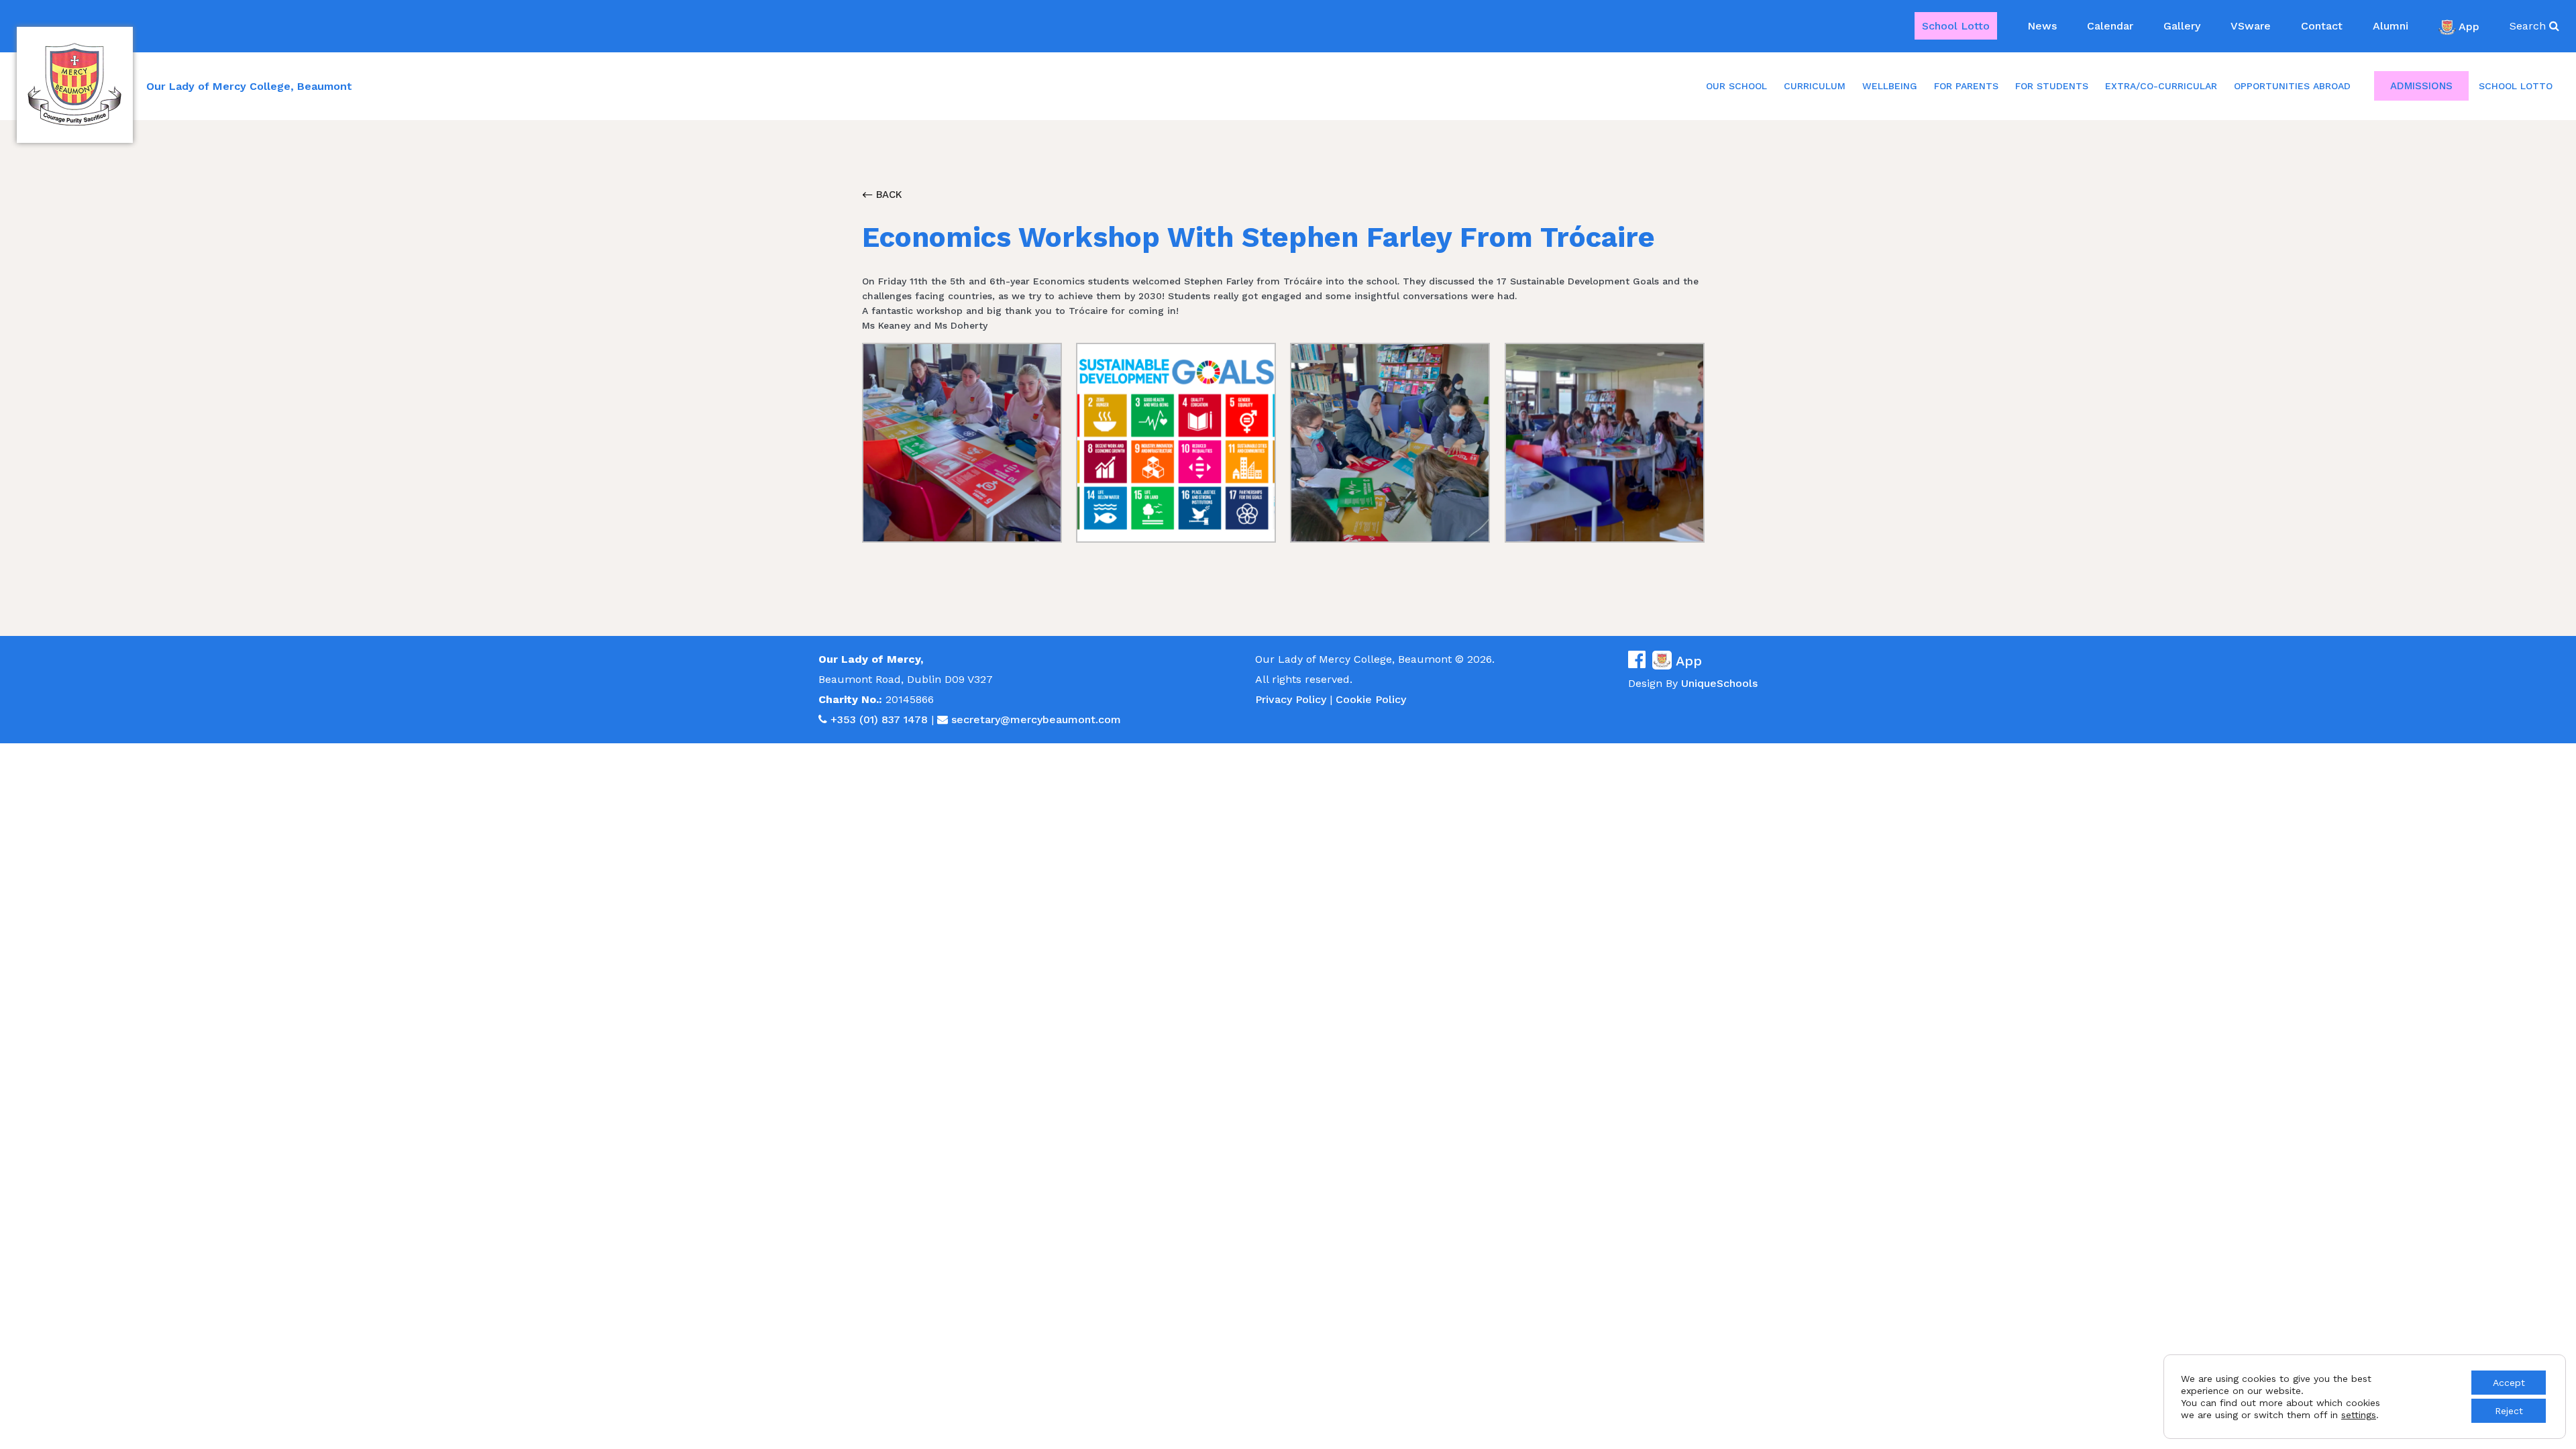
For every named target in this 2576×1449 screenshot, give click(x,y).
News (2042, 26)
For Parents (1966, 86)
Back (888, 195)
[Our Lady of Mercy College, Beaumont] (75, 85)
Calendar (2110, 26)
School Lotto (1956, 26)
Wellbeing (1890, 86)
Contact (2322, 26)
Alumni (2391, 26)
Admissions (2421, 86)
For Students (2052, 86)
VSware (2251, 26)
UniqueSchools (1719, 683)
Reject (2509, 1411)
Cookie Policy (1371, 699)
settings (2359, 1415)
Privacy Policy (1291, 699)
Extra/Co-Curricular (2161, 86)
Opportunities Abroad (2292, 86)
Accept (2509, 1383)
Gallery (2182, 26)
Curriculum (1815, 86)
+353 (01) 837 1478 (879, 719)
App (2469, 26)
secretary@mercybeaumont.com (1036, 719)
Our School (1736, 86)
